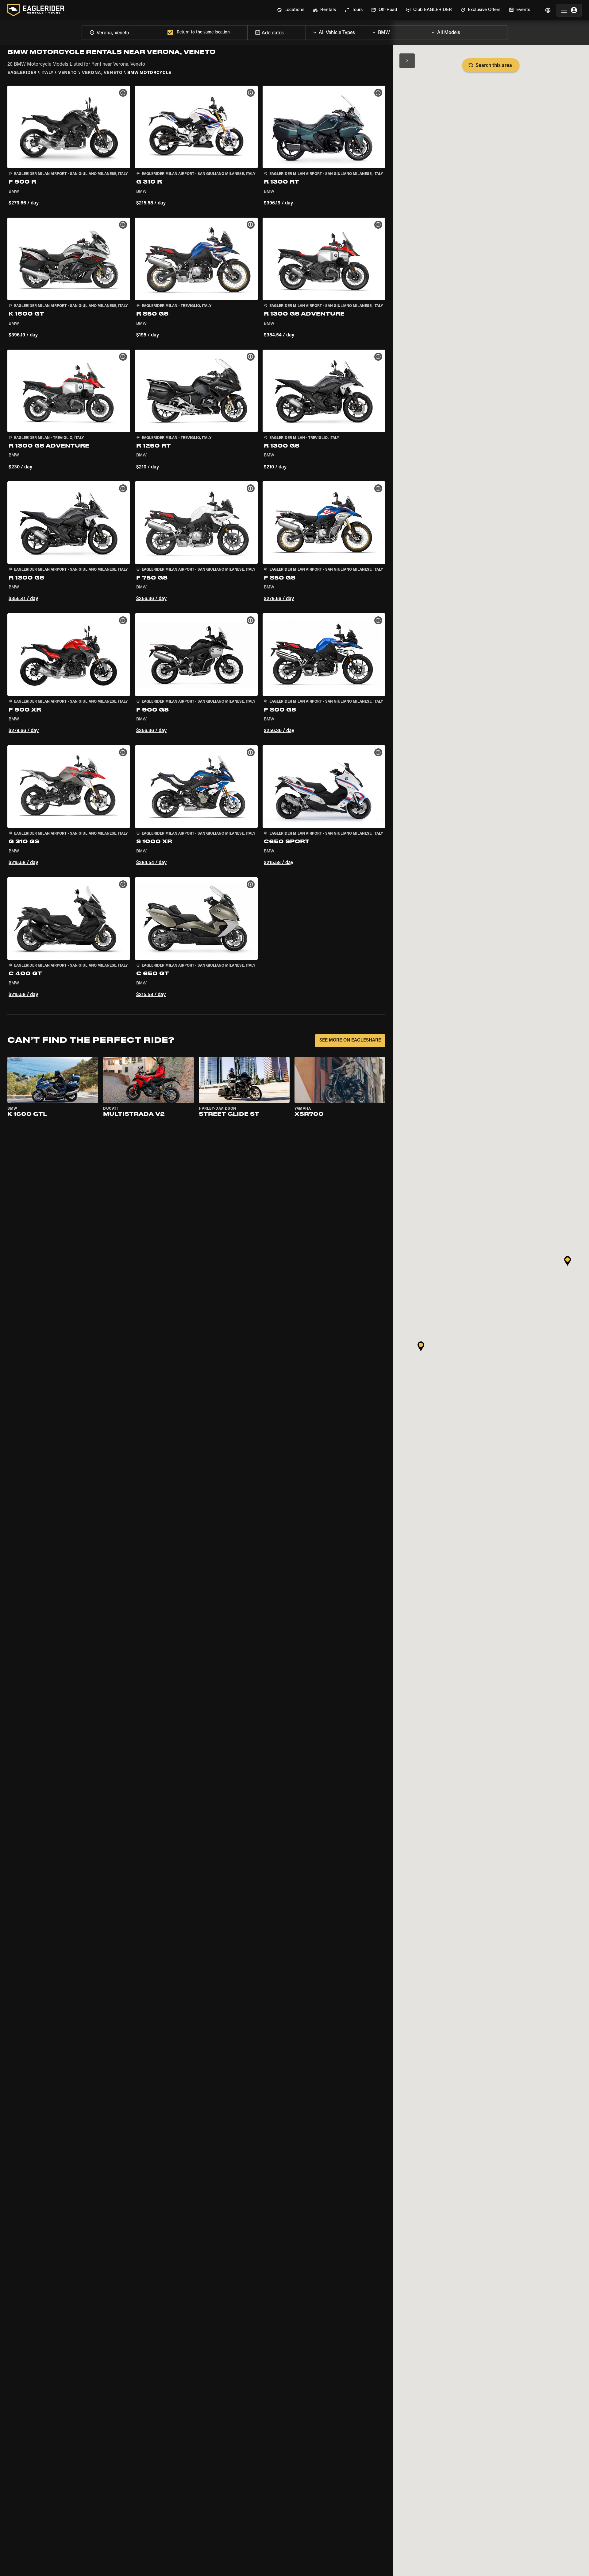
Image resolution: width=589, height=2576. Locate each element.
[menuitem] (291, 10)
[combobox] (123, 32)
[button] (69, 147)
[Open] (365, 31)
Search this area (494, 66)
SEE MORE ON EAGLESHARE (350, 1040)
